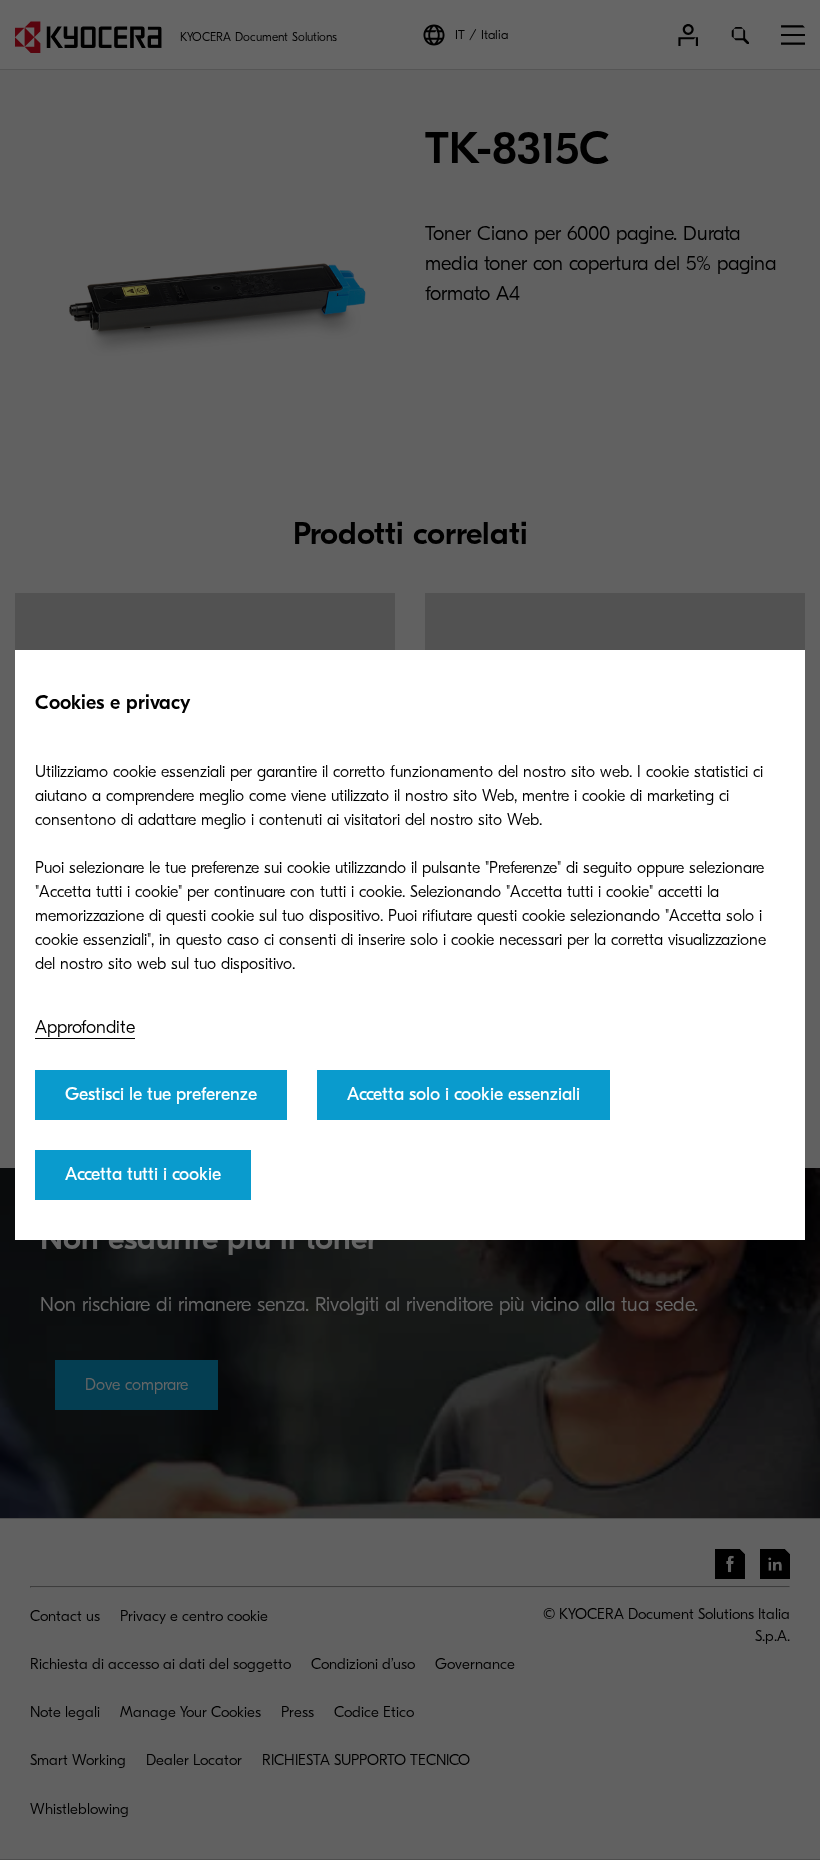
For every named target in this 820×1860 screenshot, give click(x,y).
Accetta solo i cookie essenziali (463, 1094)
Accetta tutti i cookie (143, 1174)
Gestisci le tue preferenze (161, 1094)
